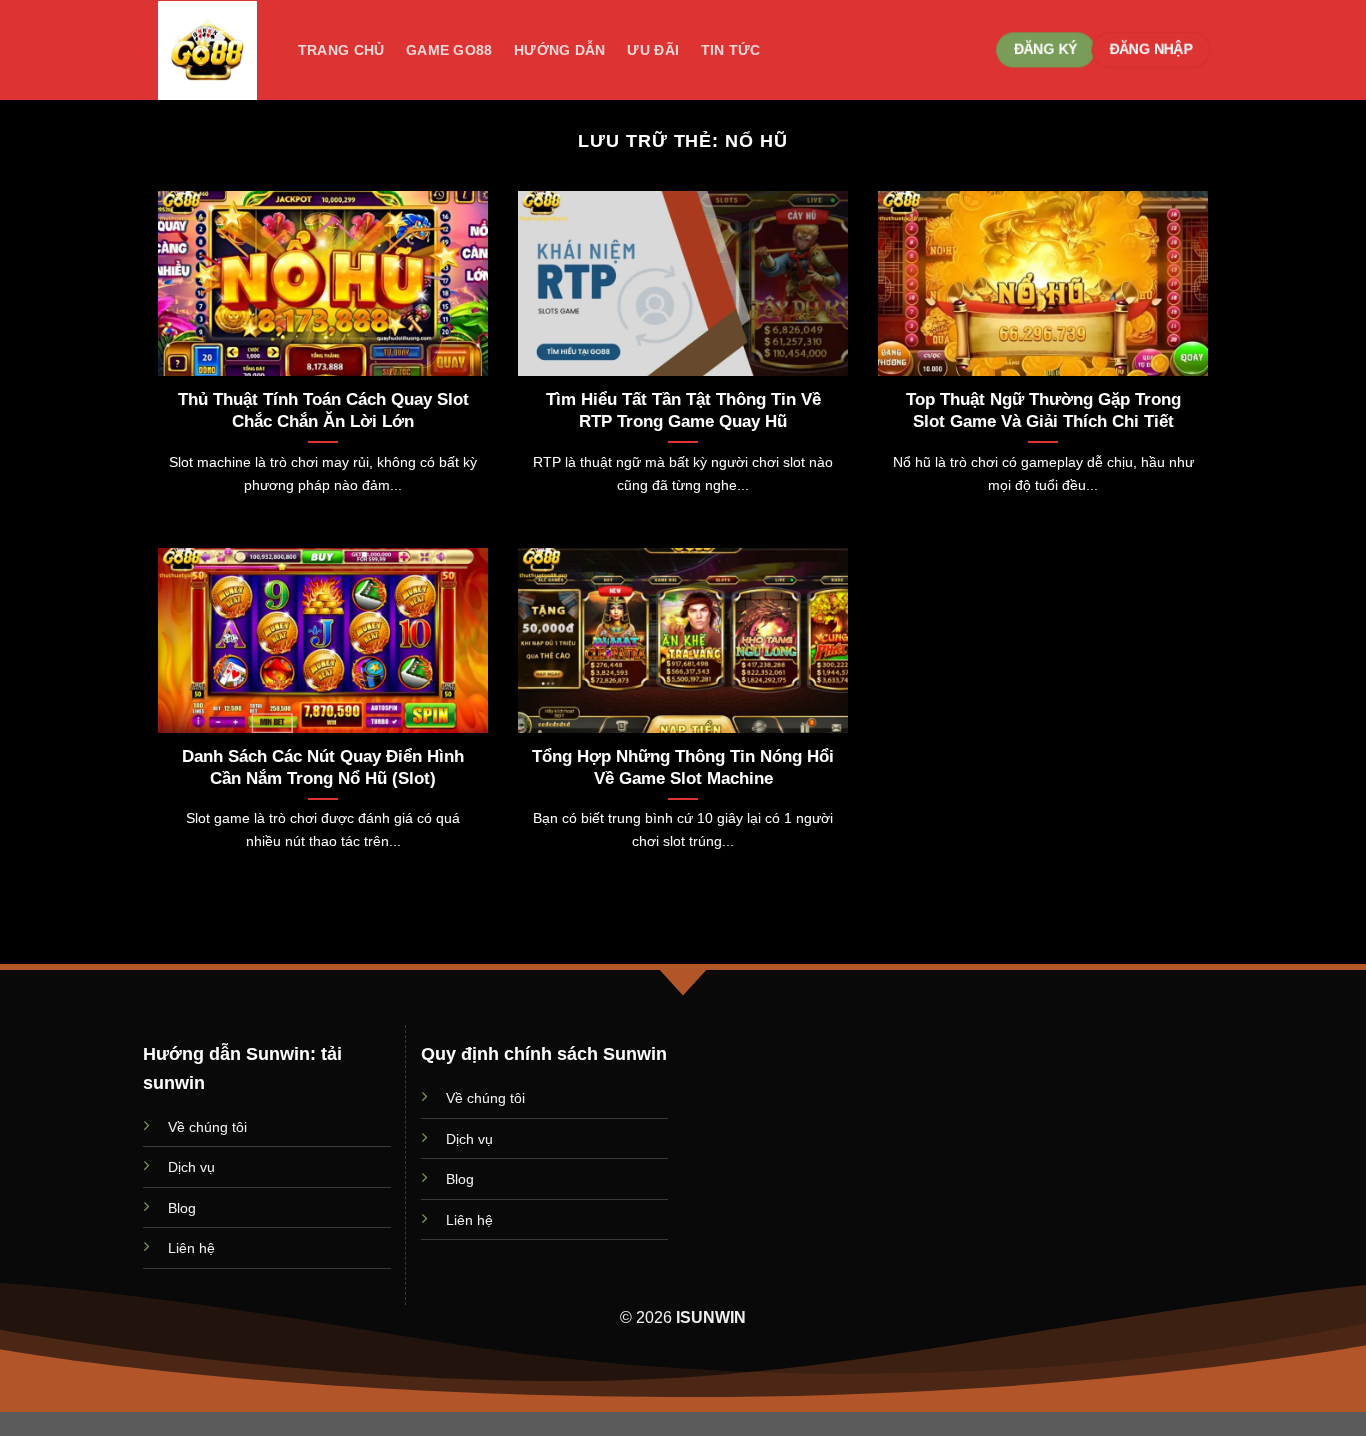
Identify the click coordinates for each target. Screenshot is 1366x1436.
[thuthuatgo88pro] (207, 50)
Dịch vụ (191, 1167)
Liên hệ (191, 1248)
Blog (182, 1208)
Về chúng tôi (207, 1127)
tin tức (731, 50)
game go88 (449, 50)
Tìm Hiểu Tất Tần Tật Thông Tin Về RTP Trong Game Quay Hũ (683, 410)
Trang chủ (341, 50)
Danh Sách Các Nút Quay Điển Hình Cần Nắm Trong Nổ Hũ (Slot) (323, 767)
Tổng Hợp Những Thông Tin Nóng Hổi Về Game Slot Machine (683, 767)
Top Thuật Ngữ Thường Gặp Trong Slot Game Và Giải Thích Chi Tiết (1043, 410)
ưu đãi (653, 50)
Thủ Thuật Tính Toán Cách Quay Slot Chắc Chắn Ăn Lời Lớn (323, 410)
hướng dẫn (560, 50)
